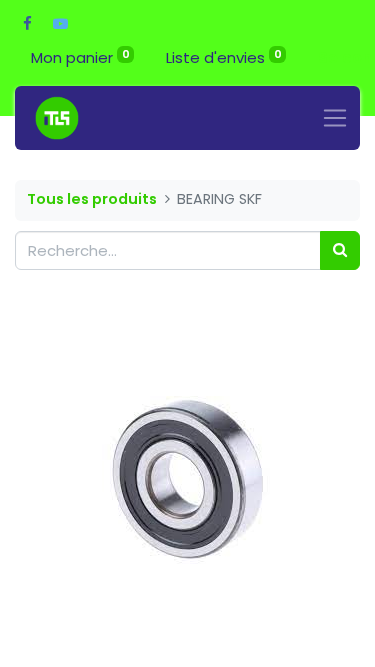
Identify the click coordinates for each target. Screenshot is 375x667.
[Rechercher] (340, 250)
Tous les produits (92, 199)
